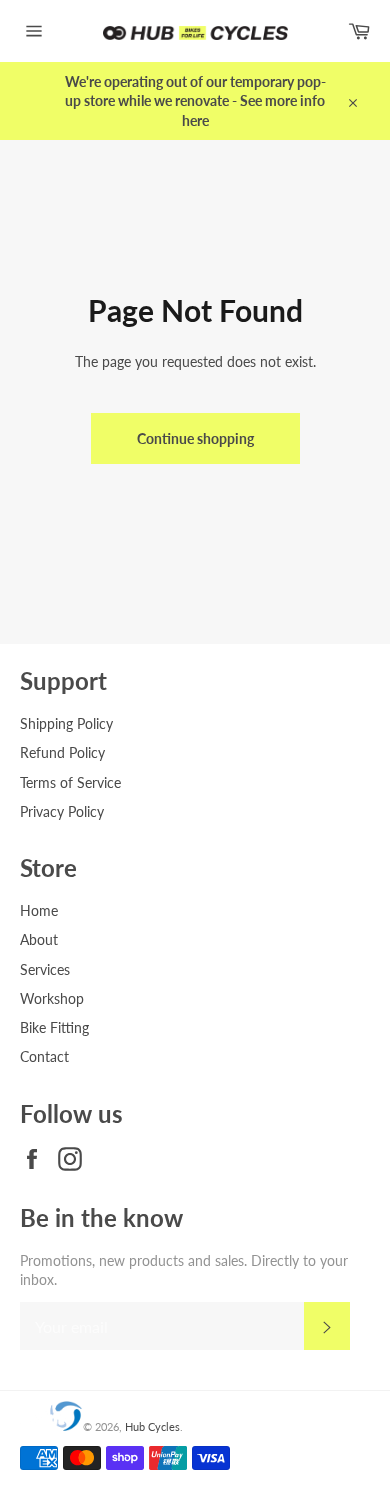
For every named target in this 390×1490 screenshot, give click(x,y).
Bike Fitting (54, 1027)
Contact (44, 1056)
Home (39, 910)
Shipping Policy (66, 723)
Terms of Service (70, 782)
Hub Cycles (152, 1426)
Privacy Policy (62, 811)
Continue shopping (195, 438)
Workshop (52, 998)
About (39, 939)
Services (45, 969)
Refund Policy (62, 752)
